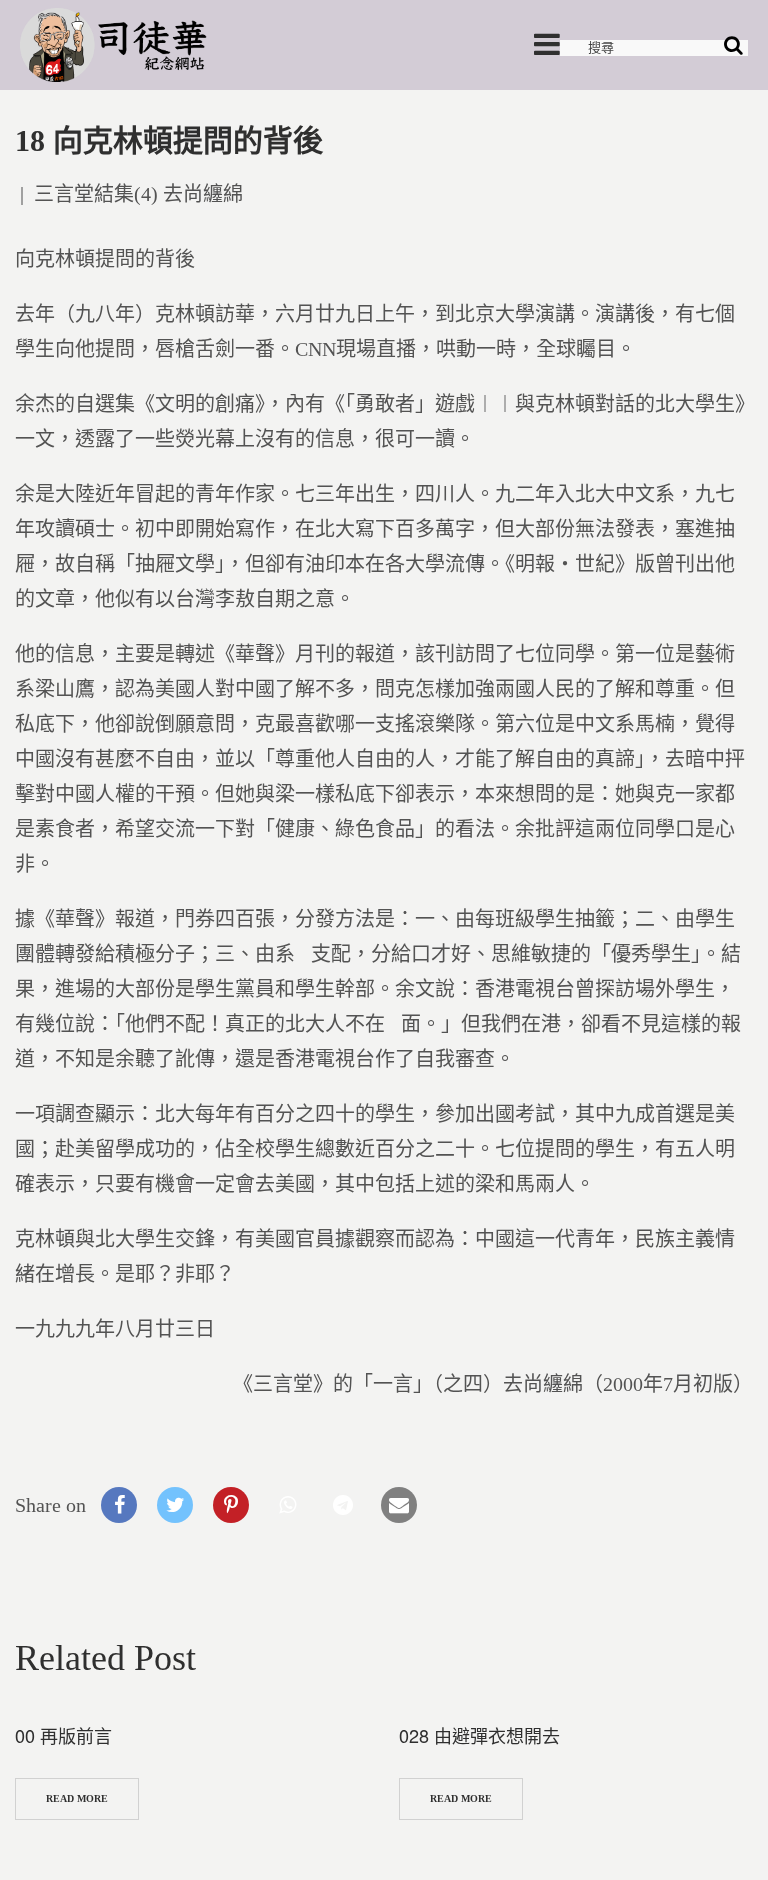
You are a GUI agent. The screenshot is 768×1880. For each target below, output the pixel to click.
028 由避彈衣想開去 (479, 1735)
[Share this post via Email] (399, 1505)
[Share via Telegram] (343, 1505)
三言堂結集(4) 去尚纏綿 (138, 194)
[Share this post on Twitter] (175, 1505)
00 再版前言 (63, 1735)
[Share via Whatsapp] (287, 1505)
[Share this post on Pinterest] (231, 1505)
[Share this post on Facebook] (119, 1505)
